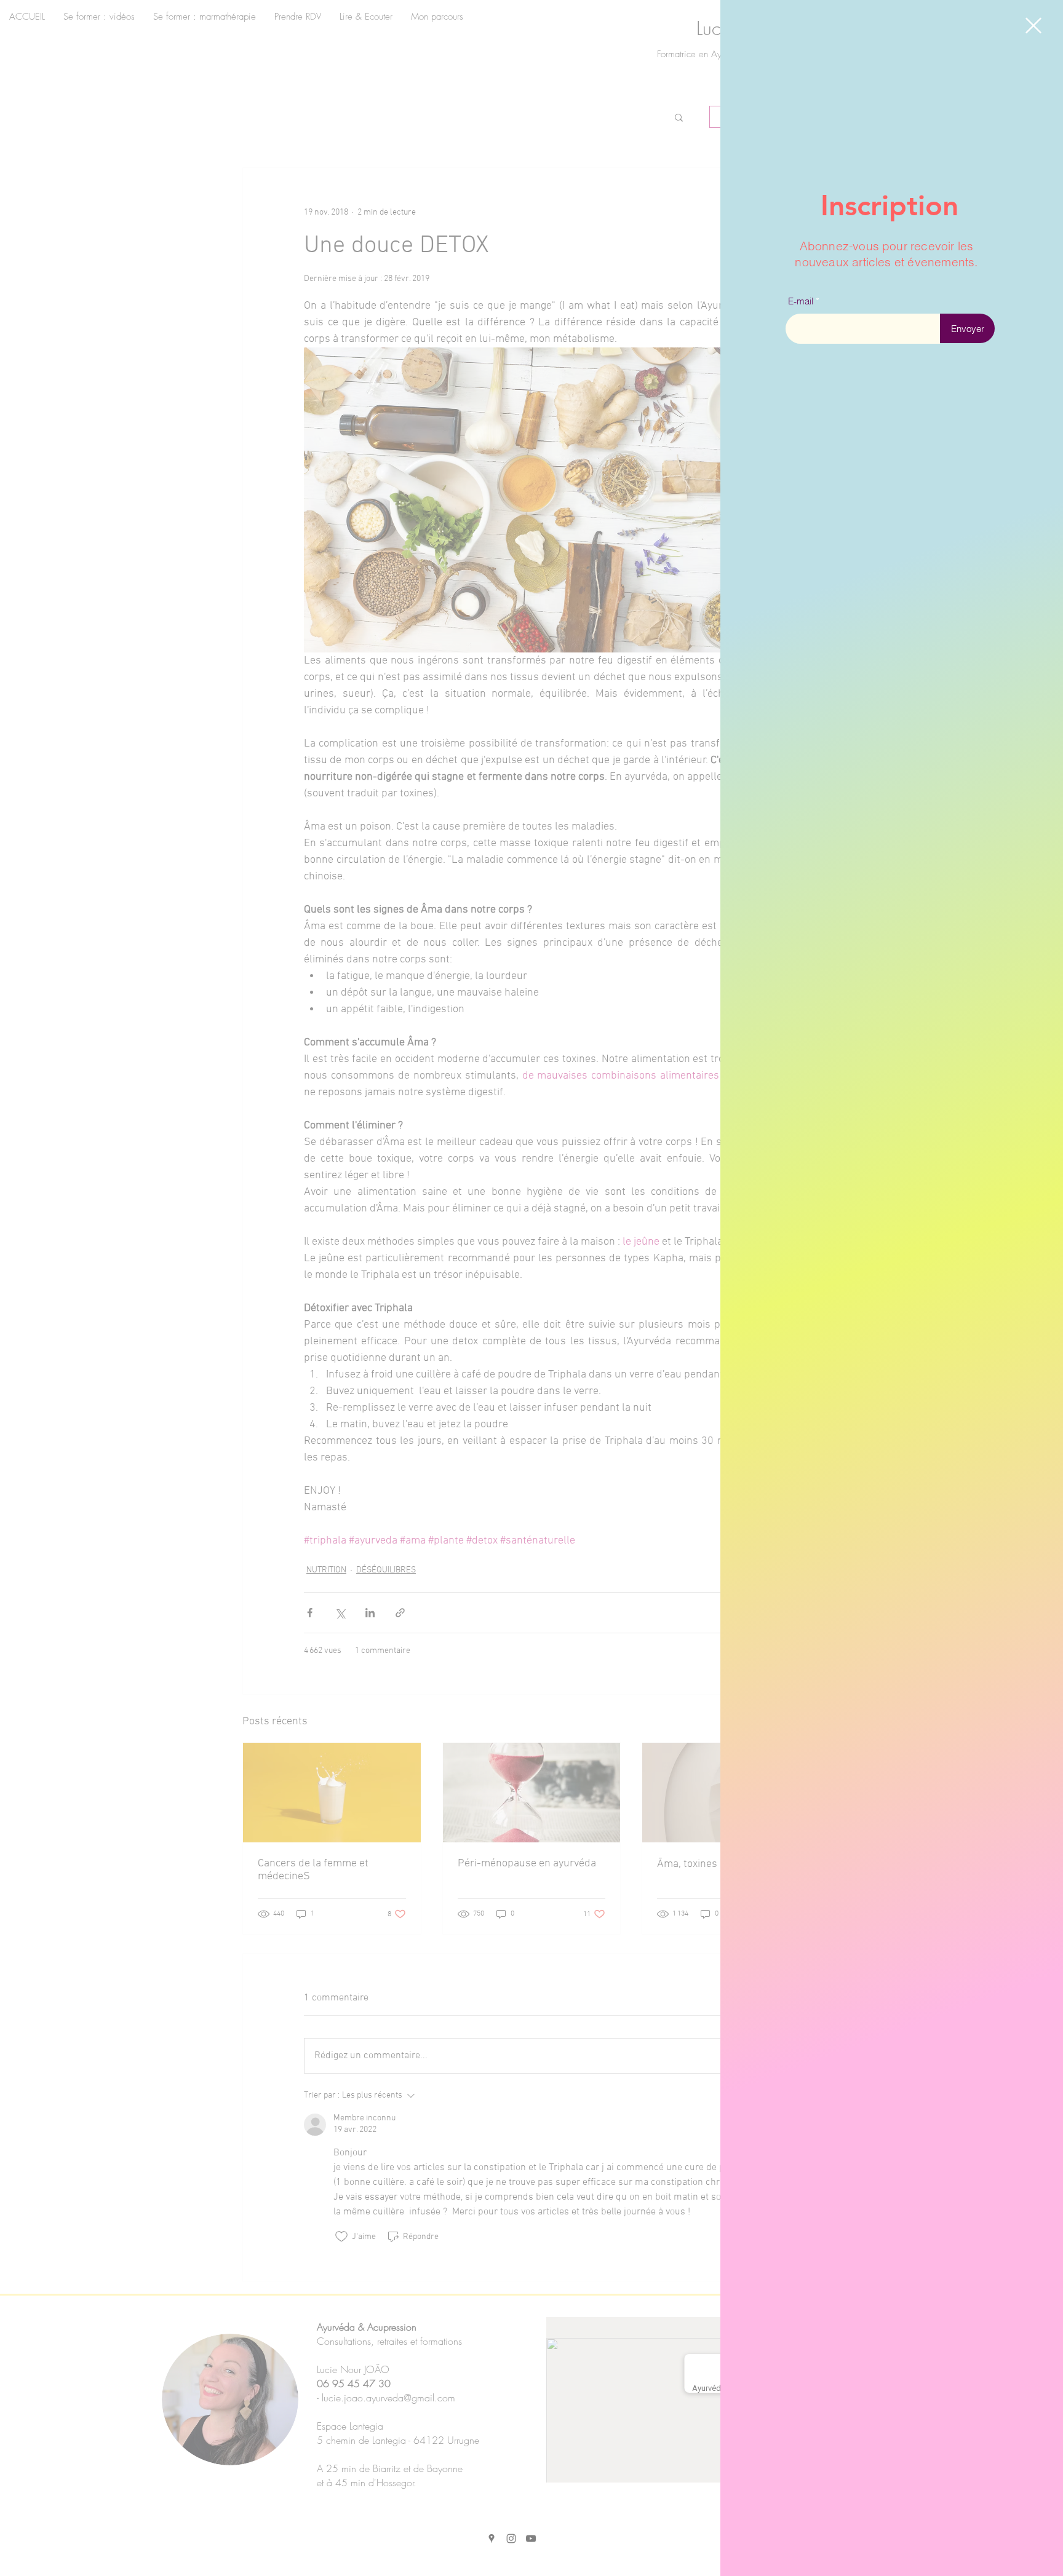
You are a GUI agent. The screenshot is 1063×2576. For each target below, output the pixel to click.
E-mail (801, 301)
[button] (1033, 26)
